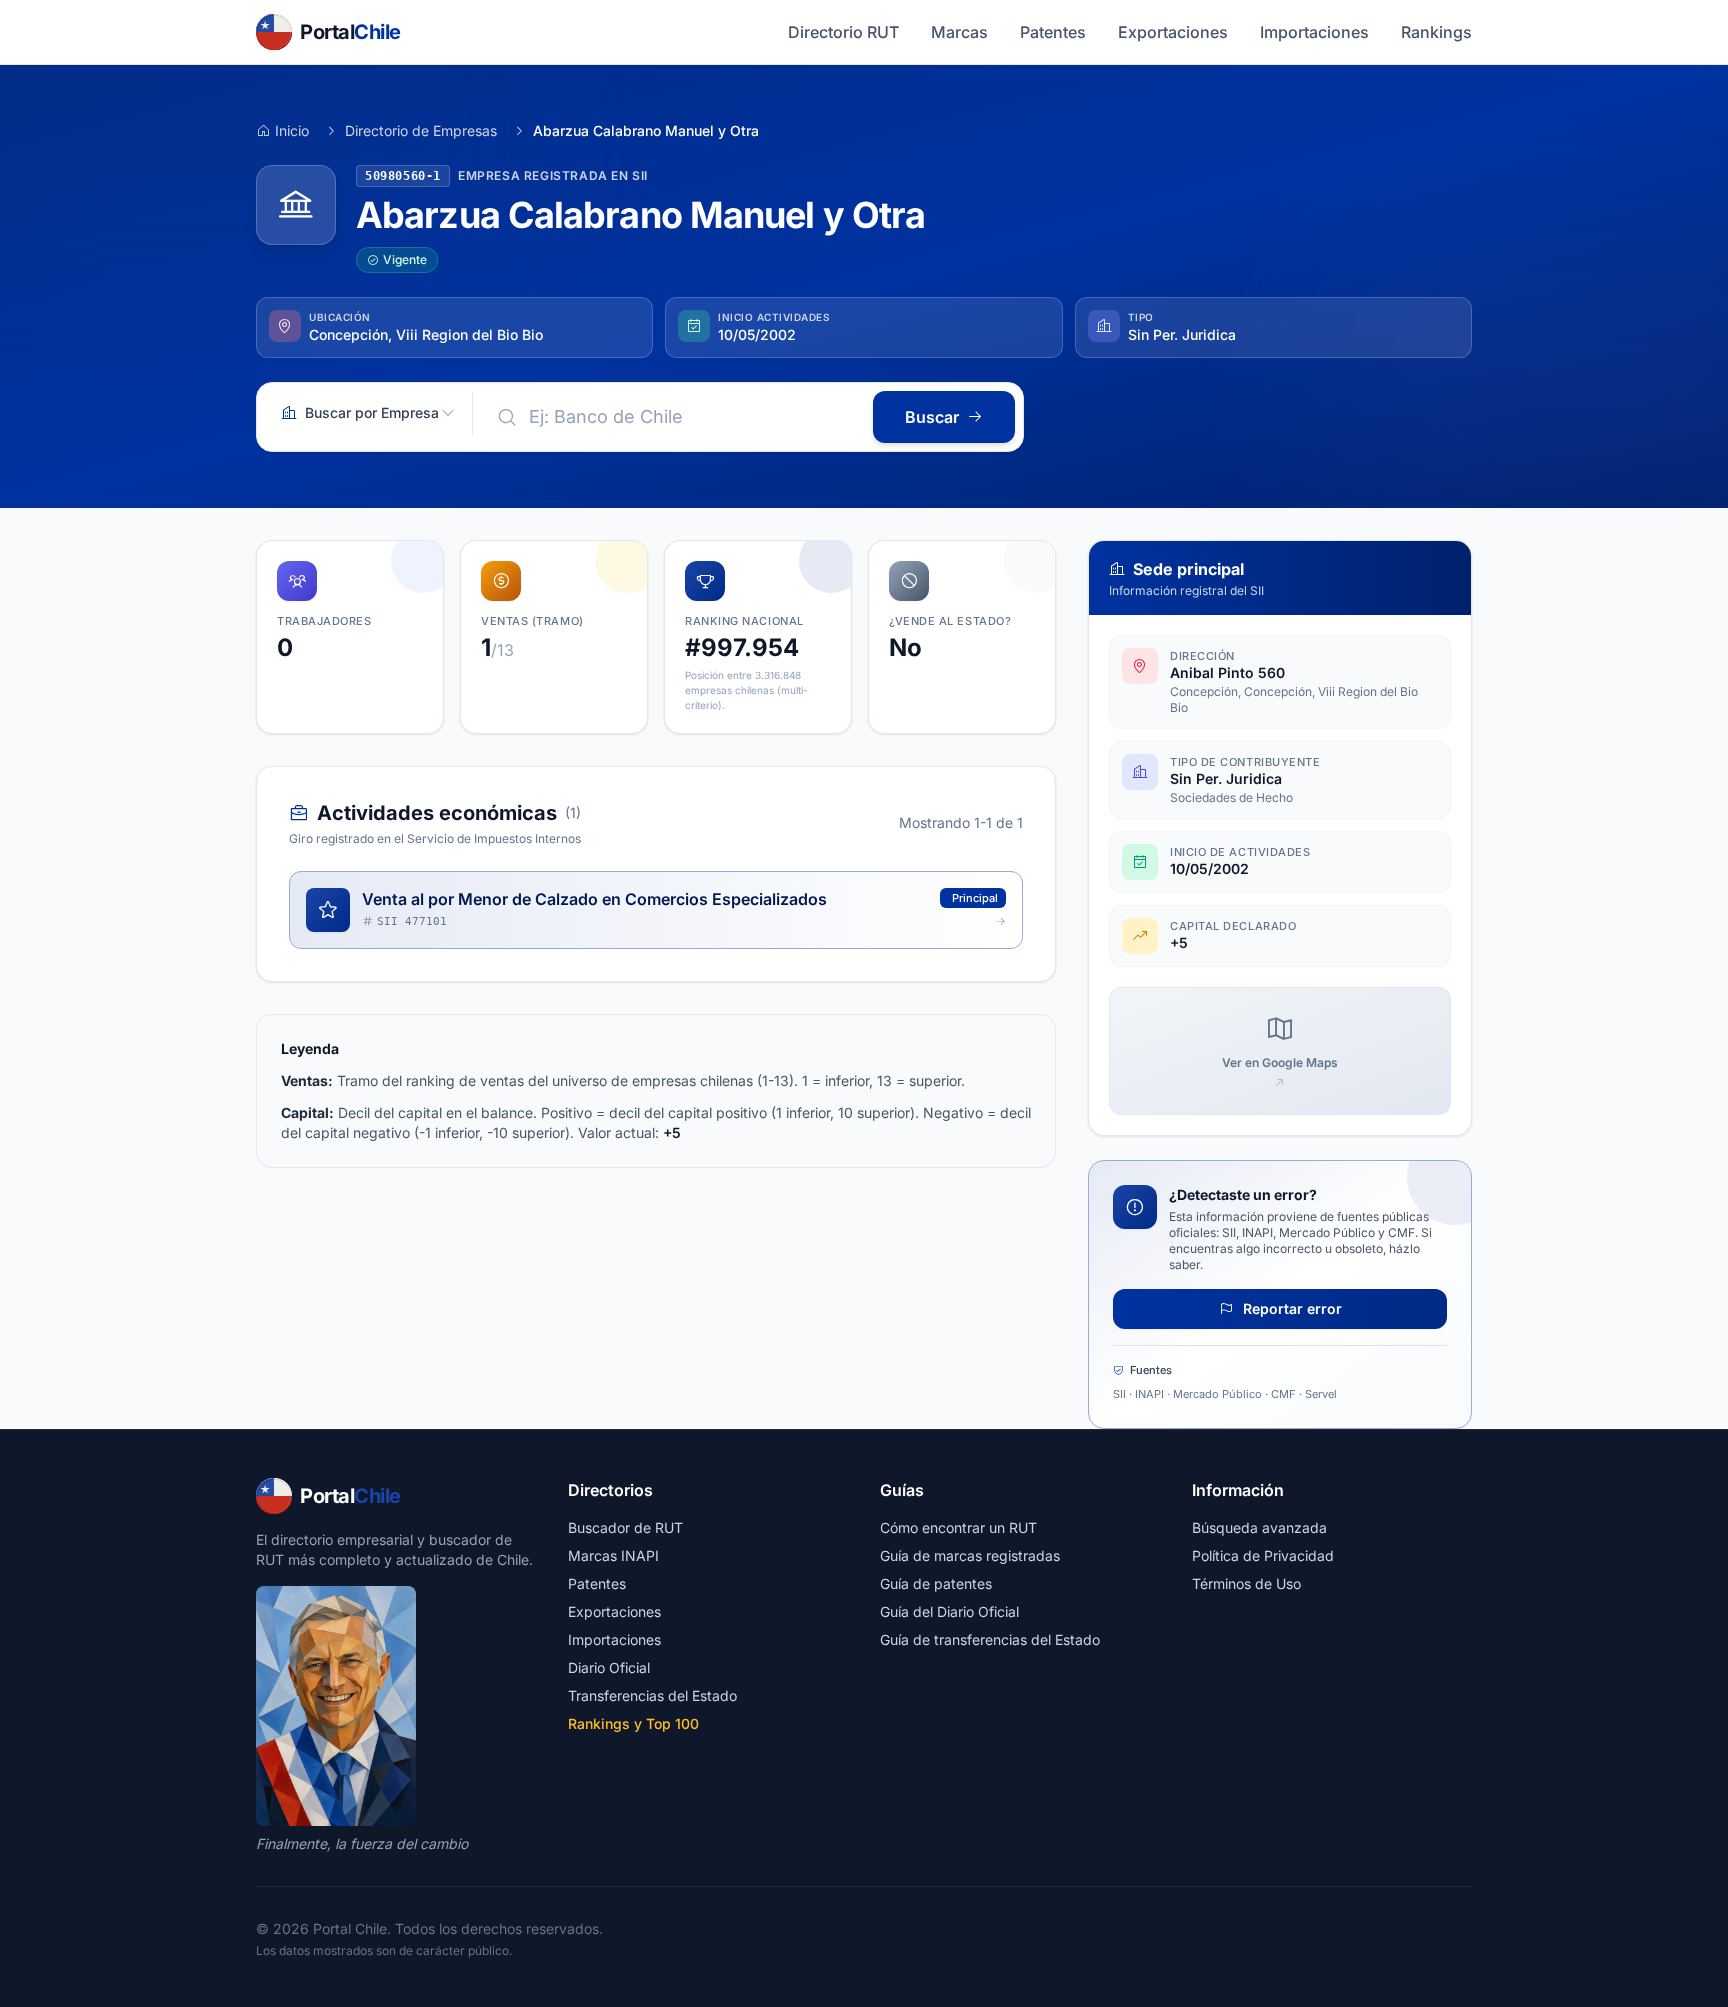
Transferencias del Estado (652, 1695)
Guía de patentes (936, 1583)
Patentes (1053, 32)
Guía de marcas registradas (970, 1555)
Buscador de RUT (625, 1527)
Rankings (1436, 32)
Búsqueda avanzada (1259, 1527)
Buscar (932, 417)
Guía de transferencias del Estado (990, 1639)
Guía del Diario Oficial (949, 1611)
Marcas (959, 32)
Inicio (292, 130)
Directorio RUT (843, 32)
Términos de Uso (1246, 1583)
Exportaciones (1173, 32)
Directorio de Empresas (421, 130)
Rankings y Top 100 (633, 1723)
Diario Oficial (609, 1667)
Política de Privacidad (1263, 1555)
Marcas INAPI (613, 1555)
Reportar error (1290, 1308)
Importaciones (1314, 32)
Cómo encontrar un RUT (958, 1527)
